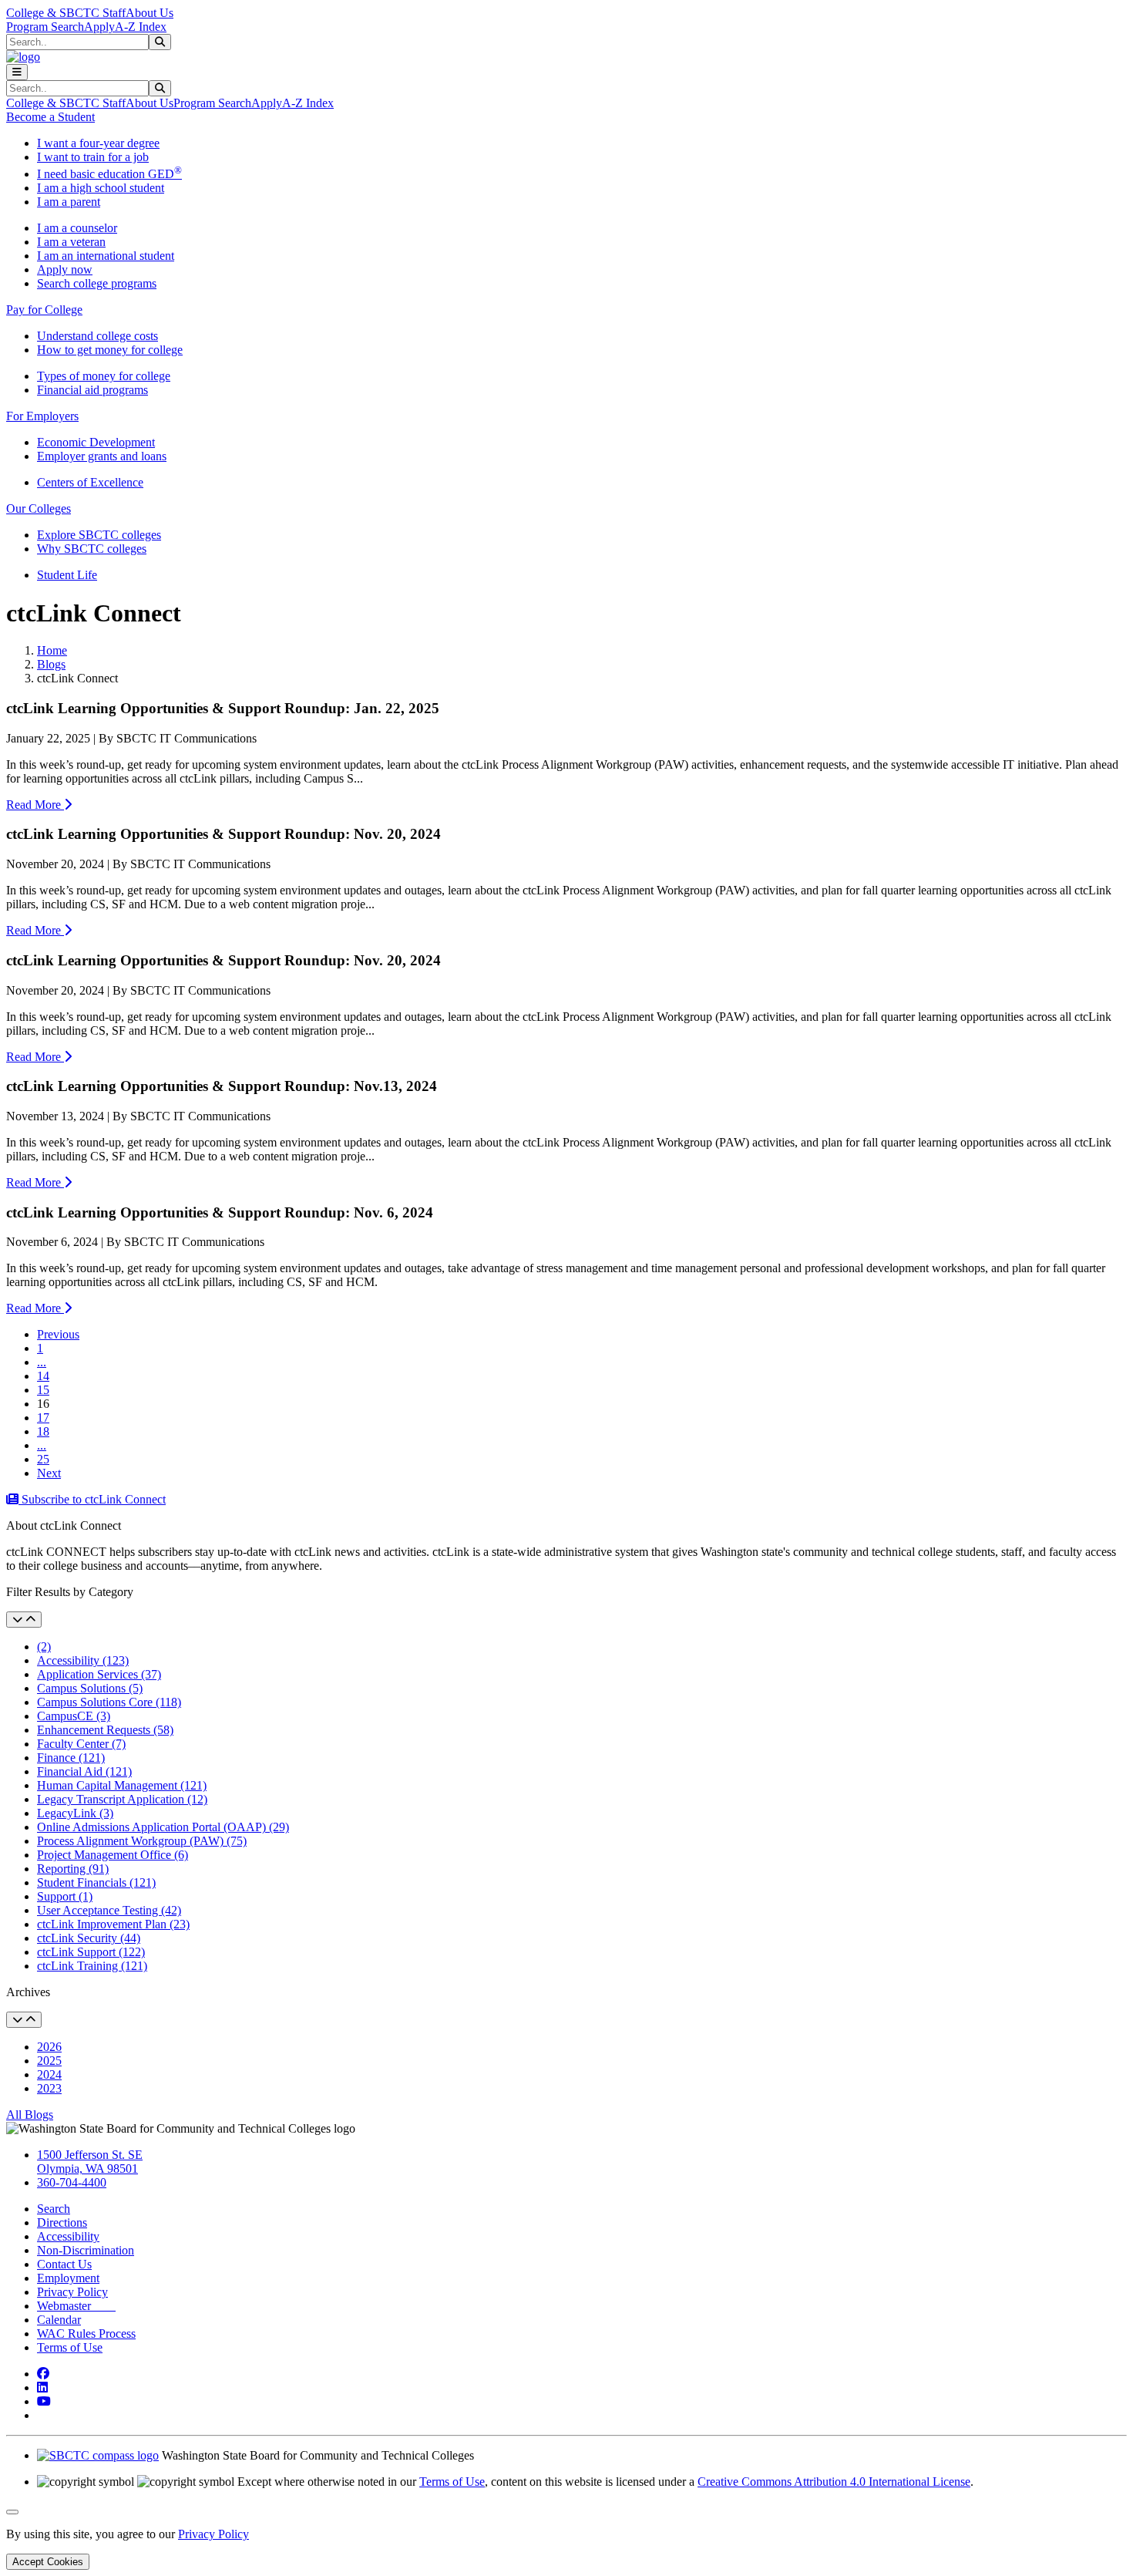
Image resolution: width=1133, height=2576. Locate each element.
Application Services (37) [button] (99, 1674)
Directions (62, 2222)
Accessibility (68, 2236)
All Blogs (30, 2115)
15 (43, 1390)
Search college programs (97, 283)
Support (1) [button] (65, 1896)
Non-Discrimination (86, 2250)
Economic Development (96, 442)
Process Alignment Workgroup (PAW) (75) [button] (142, 1841)
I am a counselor (77, 228)
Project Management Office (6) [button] (113, 1855)
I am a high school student (101, 188)
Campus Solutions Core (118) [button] (109, 1702)
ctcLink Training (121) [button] (92, 1966)
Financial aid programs (92, 390)
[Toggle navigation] (17, 72)
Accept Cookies (48, 2562)
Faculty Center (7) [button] (81, 1744)
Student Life (67, 575)
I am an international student (106, 256)
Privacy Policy (72, 2292)
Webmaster (76, 2306)
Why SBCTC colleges (92, 549)
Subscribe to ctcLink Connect (92, 1499)
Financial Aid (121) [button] (84, 1771)
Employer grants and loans (102, 456)
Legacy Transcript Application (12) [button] (122, 1799)
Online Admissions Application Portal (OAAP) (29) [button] (163, 1827)
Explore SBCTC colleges (99, 535)
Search (54, 2209)
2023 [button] (49, 2088)
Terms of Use (70, 2347)
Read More (35, 805)
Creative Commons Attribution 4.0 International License (834, 2482)
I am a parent (69, 202)
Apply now (65, 269)
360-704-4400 (72, 2182)
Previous (58, 1334)
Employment (68, 2278)
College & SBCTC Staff (66, 13)
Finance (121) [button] (71, 1758)
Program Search (45, 27)
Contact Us (64, 2264)
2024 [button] (49, 2074)
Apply (99, 27)
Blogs (51, 664)
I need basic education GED (109, 174)
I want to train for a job (93, 157)
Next (49, 1473)
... (42, 1362)
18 (43, 1431)
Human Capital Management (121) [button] (122, 1785)
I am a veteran (71, 242)
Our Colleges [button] (39, 508)
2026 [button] (49, 2047)
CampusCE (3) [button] (74, 1716)
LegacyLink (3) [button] (75, 1813)
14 (43, 1376)
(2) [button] (44, 1647)
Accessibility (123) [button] (83, 1660)
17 (43, 1418)
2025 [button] (49, 2061)
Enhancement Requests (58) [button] (105, 1730)
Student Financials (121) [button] (96, 1882)
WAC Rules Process (86, 2334)
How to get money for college (110, 350)
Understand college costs (97, 336)
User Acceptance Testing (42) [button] (109, 1910)
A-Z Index (141, 27)
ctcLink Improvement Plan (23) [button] (113, 1924)
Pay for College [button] (44, 310)
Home (52, 650)
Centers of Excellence (90, 482)
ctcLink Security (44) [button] (89, 1938)
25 (43, 1459)
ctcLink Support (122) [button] (91, 1952)
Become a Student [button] (50, 117)
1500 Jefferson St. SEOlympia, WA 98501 (90, 2162)
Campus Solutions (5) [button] (90, 1688)
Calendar (59, 2320)
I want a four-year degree (98, 143)
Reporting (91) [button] (73, 1869)
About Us (150, 13)
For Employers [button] (42, 416)
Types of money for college (104, 376)
